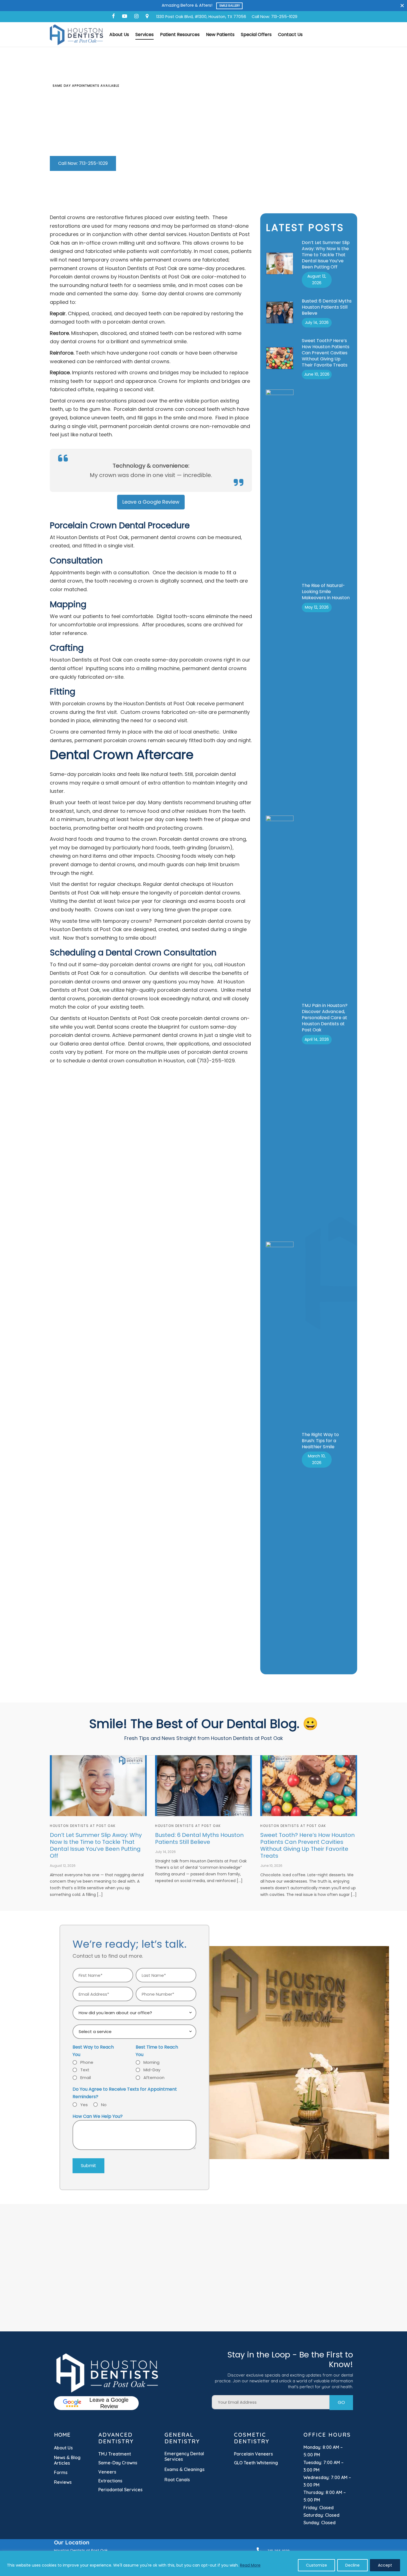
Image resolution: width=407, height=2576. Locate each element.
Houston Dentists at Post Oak (83, 1826)
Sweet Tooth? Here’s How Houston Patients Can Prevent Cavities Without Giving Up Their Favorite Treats (326, 353)
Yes (84, 2105)
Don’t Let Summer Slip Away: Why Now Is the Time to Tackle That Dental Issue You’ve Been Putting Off (326, 255)
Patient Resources (180, 34)
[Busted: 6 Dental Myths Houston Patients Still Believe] (203, 1786)
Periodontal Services (120, 2490)
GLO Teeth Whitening (256, 2463)
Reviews (63, 2482)
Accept (385, 2565)
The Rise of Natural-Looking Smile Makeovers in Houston (326, 592)
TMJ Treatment (115, 2454)
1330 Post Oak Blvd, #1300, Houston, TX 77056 (201, 17)
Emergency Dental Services (184, 2456)
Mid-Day (152, 2070)
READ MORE (232, 6)
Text (85, 2070)
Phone (87, 2062)
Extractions (110, 2481)
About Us (119, 34)
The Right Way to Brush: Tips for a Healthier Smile (320, 1441)
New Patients (220, 34)
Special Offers (256, 34)
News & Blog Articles (67, 2460)
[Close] (402, 5)
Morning (151, 2062)
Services (145, 34)
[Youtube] (125, 16)
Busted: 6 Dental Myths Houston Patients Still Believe (327, 307)
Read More (250, 2565)
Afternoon (154, 2078)
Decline (352, 2565)
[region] (203, 2563)
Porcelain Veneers (253, 2454)
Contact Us (290, 34)
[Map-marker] (147, 16)
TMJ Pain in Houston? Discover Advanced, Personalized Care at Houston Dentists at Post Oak (325, 1018)
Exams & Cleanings (185, 2469)
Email (86, 2078)
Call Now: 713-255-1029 (275, 17)
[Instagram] (136, 16)
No (104, 2105)
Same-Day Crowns (118, 2463)
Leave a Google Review (109, 2403)
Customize (316, 2565)
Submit (88, 2166)
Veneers (107, 2472)
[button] (83, 163)
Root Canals (177, 2480)
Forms (61, 2472)
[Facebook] (113, 16)
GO (341, 2402)
